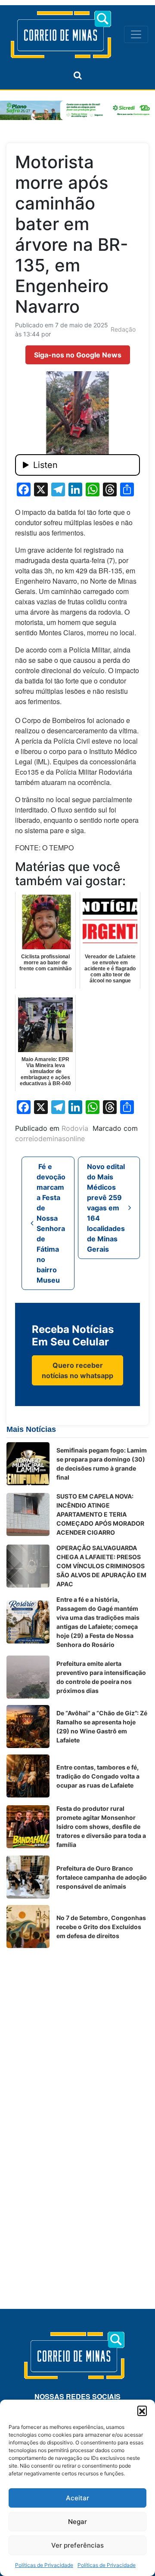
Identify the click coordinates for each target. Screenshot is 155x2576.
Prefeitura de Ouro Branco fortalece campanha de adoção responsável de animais (102, 1877)
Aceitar (77, 2498)
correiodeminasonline (50, 1139)
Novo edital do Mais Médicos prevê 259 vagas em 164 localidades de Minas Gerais (106, 1208)
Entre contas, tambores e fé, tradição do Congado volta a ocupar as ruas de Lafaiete (98, 1776)
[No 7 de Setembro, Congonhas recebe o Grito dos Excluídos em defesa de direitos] (28, 1927)
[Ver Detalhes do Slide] (77, 110)
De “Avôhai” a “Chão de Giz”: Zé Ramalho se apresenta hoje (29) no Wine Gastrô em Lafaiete (102, 1727)
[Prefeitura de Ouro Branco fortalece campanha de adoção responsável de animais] (28, 1877)
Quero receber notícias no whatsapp (77, 1370)
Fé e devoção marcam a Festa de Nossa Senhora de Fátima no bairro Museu (51, 1223)
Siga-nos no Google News (78, 355)
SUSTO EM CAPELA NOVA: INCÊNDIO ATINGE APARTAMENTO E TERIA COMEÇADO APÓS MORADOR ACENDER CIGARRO (100, 1514)
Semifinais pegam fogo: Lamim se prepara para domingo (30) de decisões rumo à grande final (102, 1464)
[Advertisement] (77, 2032)
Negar (77, 2522)
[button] (142, 2410)
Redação (123, 329)
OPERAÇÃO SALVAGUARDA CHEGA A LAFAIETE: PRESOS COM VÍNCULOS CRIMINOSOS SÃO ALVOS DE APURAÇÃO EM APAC (101, 1566)
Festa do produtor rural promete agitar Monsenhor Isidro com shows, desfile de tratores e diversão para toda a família (101, 1827)
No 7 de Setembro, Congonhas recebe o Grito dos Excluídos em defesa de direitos (101, 1927)
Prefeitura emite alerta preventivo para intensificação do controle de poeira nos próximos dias (101, 1677)
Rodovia (75, 1128)
